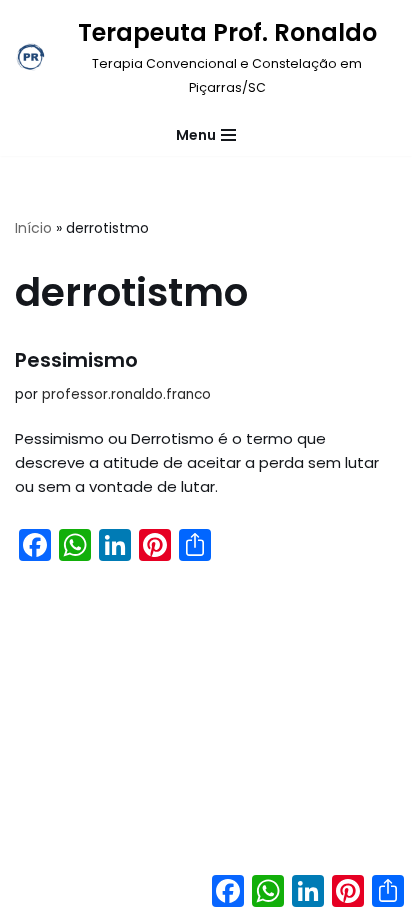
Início (33, 228)
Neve (124, 894)
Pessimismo (76, 360)
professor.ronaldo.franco (126, 394)
